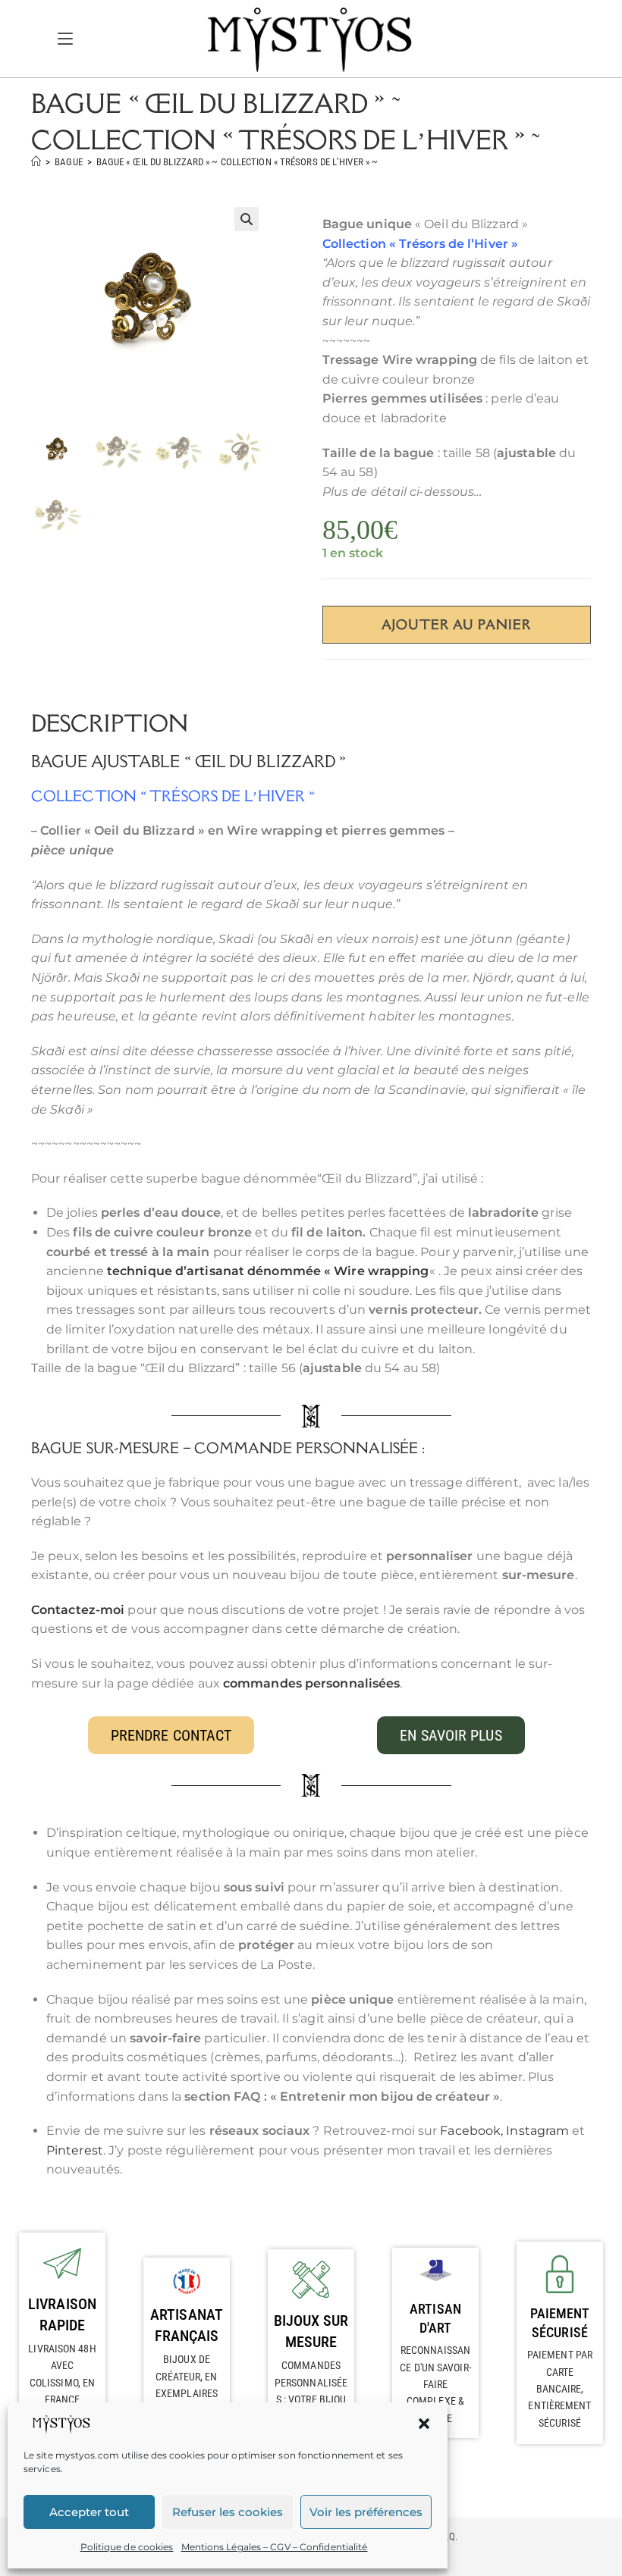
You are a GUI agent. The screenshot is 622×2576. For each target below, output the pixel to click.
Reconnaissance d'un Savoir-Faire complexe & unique (435, 2384)
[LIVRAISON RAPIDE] (62, 2263)
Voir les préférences (366, 2512)
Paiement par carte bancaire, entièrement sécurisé (560, 2389)
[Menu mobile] (65, 38)
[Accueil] (36, 162)
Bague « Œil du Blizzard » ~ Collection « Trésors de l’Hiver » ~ (237, 162)
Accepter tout (89, 2512)
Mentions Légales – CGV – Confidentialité (275, 2547)
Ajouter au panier (456, 625)
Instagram (537, 2131)
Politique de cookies (127, 2547)
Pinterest (75, 2150)
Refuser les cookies (228, 2512)
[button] (424, 2424)
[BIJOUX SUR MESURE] (311, 2280)
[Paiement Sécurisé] (560, 2274)
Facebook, (473, 2131)
